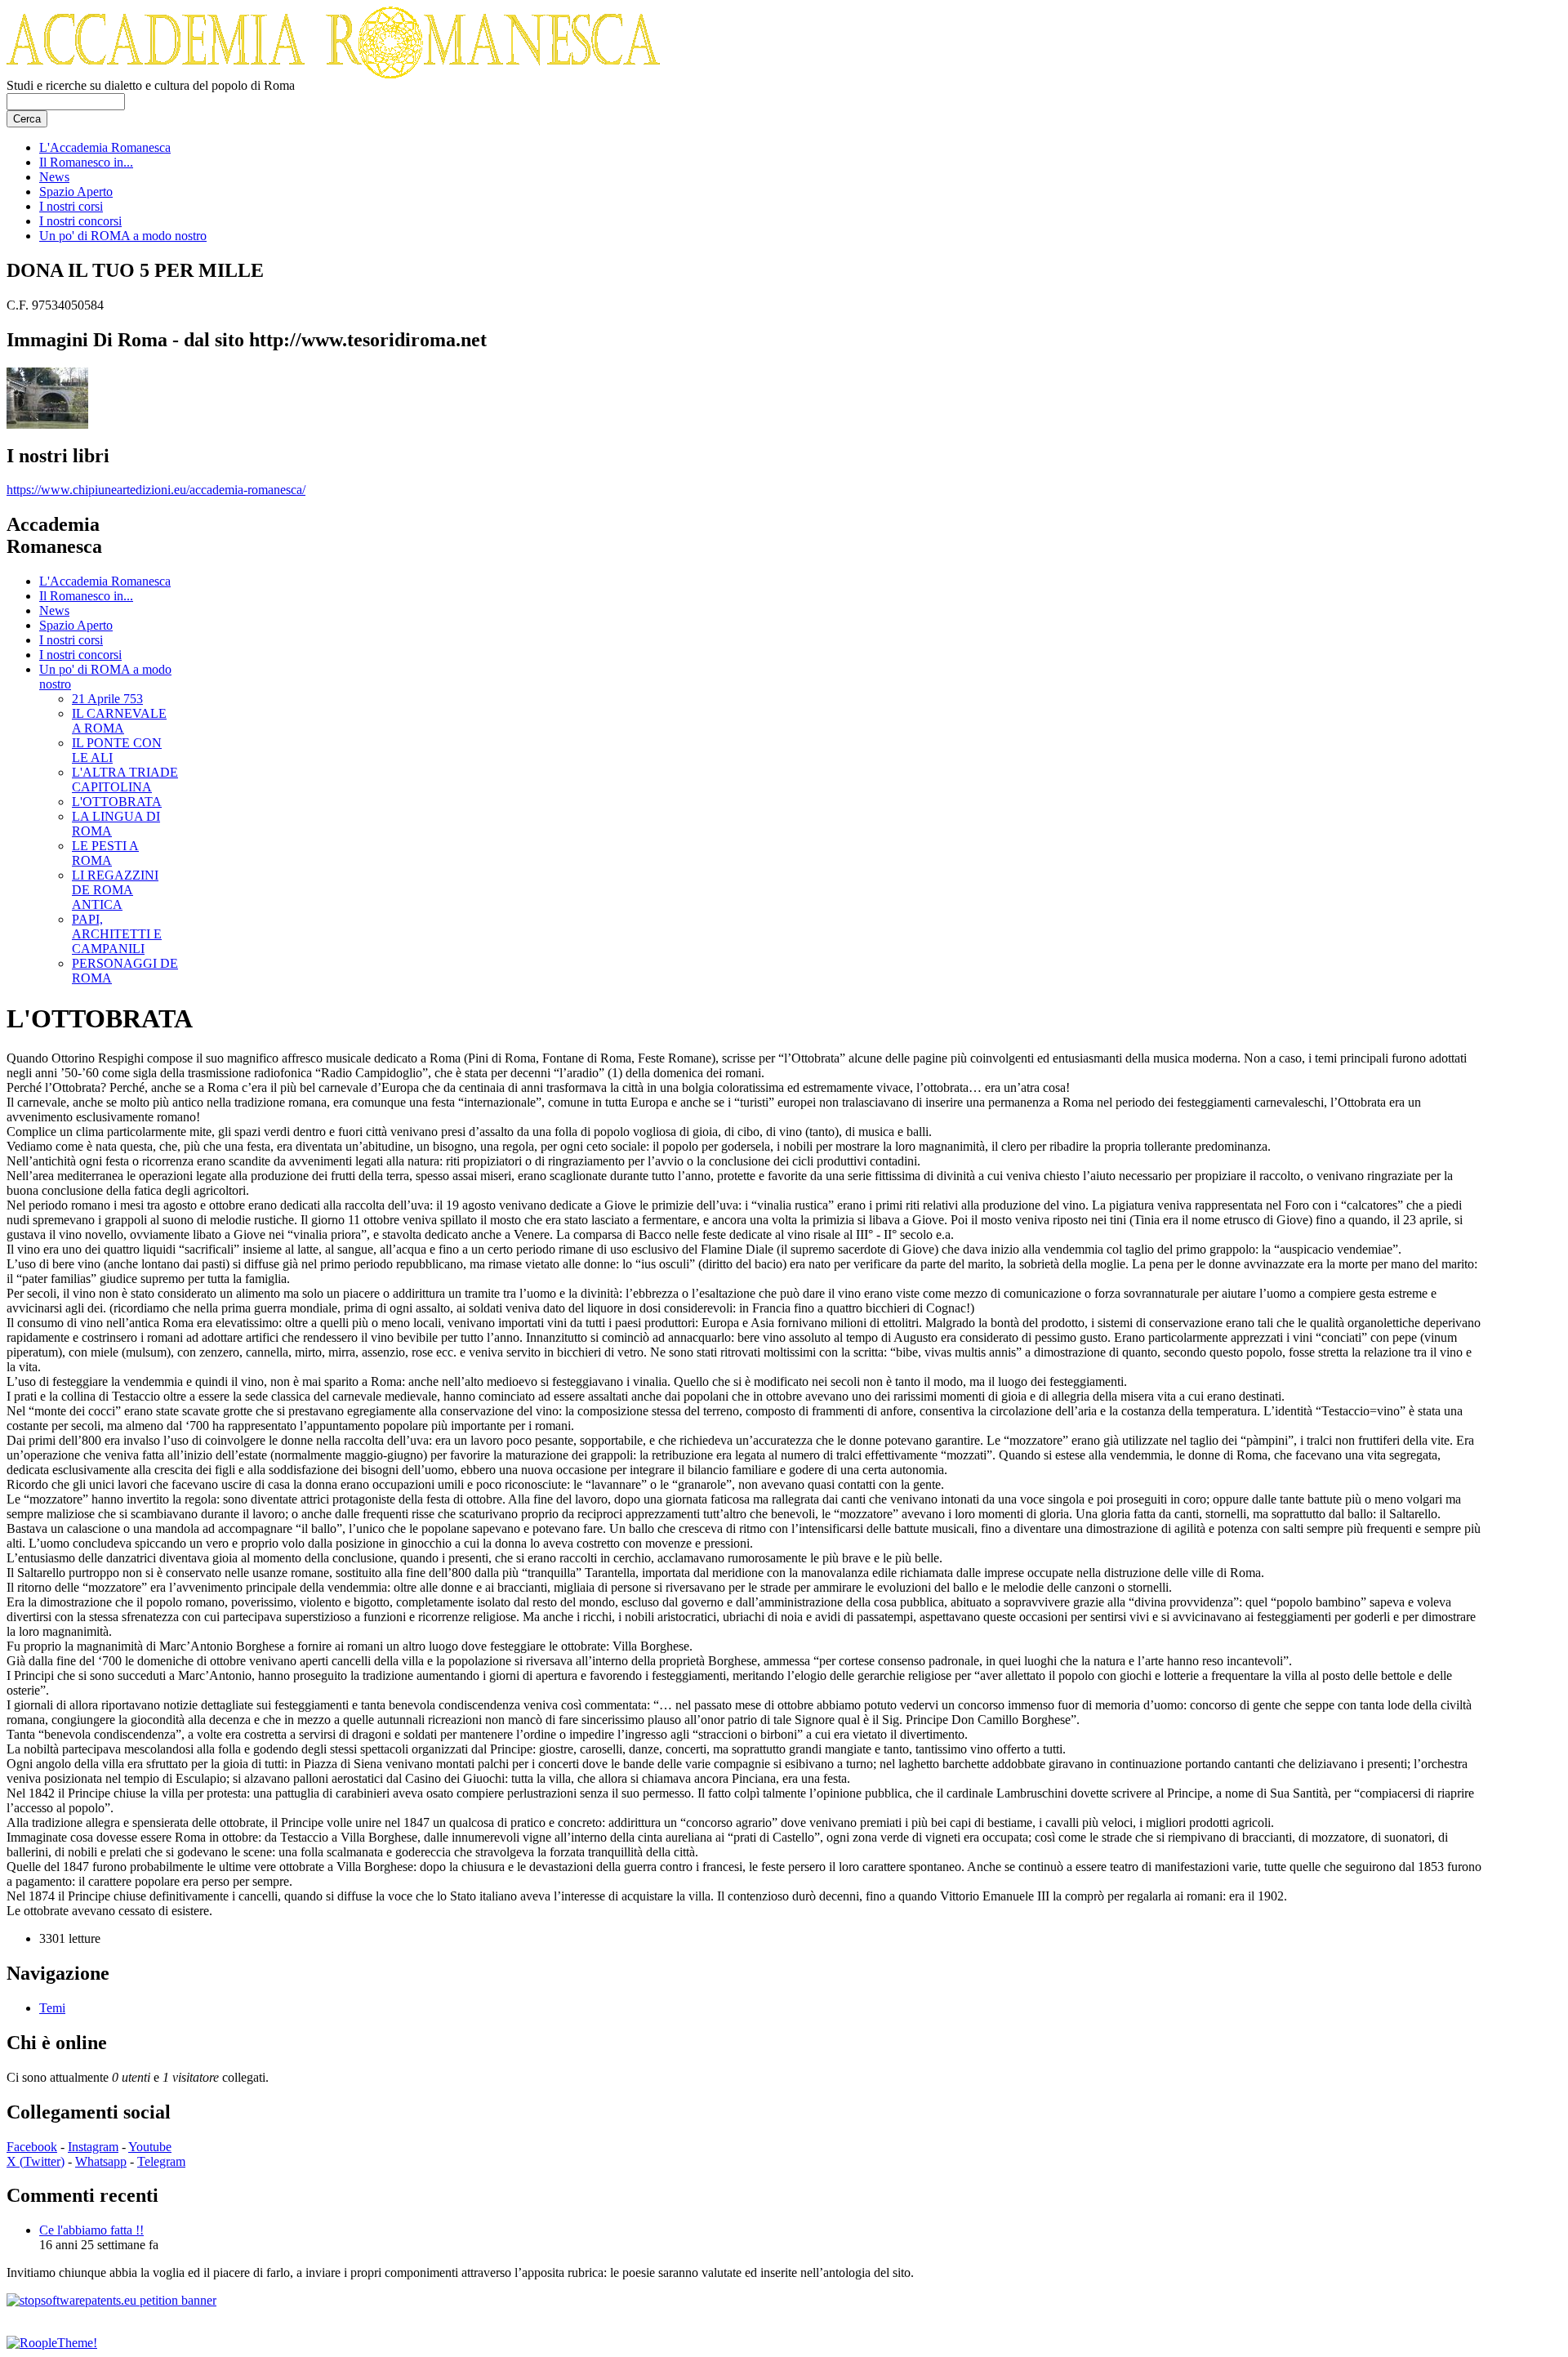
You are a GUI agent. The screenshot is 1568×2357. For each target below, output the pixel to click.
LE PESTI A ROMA (105, 853)
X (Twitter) (36, 2161)
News (54, 177)
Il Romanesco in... (86, 162)
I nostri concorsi (80, 221)
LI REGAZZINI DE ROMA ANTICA (115, 890)
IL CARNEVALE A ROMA (119, 721)
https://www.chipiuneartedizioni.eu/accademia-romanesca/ (156, 490)
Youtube (150, 2147)
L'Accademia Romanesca (105, 147)
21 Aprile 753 (107, 699)
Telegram (161, 2161)
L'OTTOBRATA (117, 802)
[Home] (333, 74)
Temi (52, 2008)
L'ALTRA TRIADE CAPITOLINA (125, 780)
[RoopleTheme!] (52, 2343)
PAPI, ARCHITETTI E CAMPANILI (117, 934)
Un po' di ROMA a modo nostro (123, 236)
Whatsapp (101, 2161)
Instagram (93, 2147)
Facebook (32, 2147)
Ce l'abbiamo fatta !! (91, 2230)
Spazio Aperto (76, 192)
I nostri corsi (71, 206)
